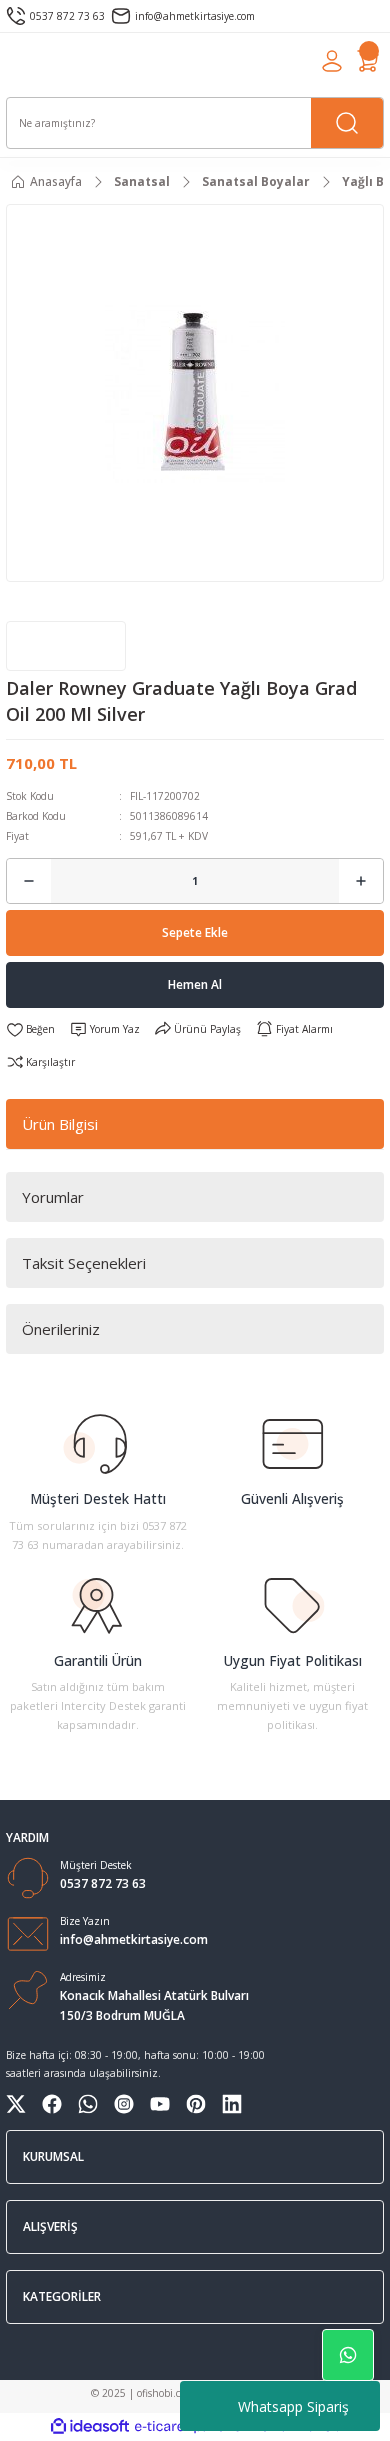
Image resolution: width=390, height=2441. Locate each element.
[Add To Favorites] (30, 1029)
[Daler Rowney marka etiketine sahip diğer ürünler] (66, 646)
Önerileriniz (61, 1329)
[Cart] (368, 61)
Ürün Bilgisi (60, 1124)
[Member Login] (332, 61)
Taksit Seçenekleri (84, 1263)
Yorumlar (53, 1197)
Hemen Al (195, 984)
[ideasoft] (90, 2427)
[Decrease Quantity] (29, 881)
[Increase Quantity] (361, 881)
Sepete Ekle (195, 932)
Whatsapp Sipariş (293, 2406)
